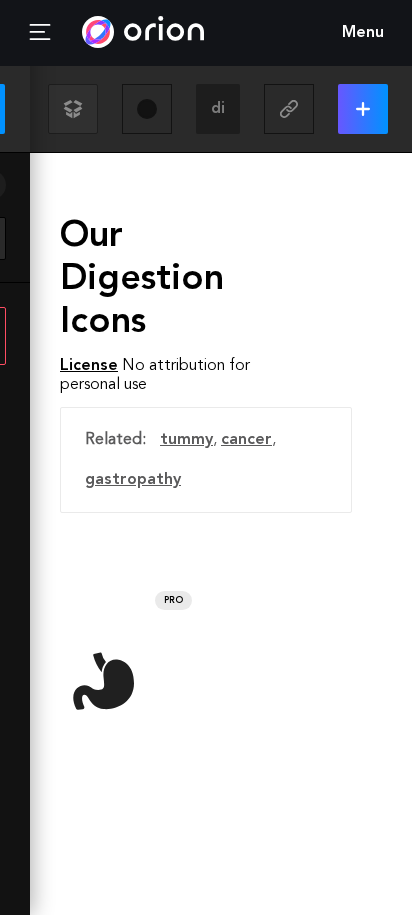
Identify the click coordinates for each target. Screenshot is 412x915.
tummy (186, 440)
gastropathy (133, 480)
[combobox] (218, 109)
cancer (246, 440)
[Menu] (40, 33)
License (89, 366)
